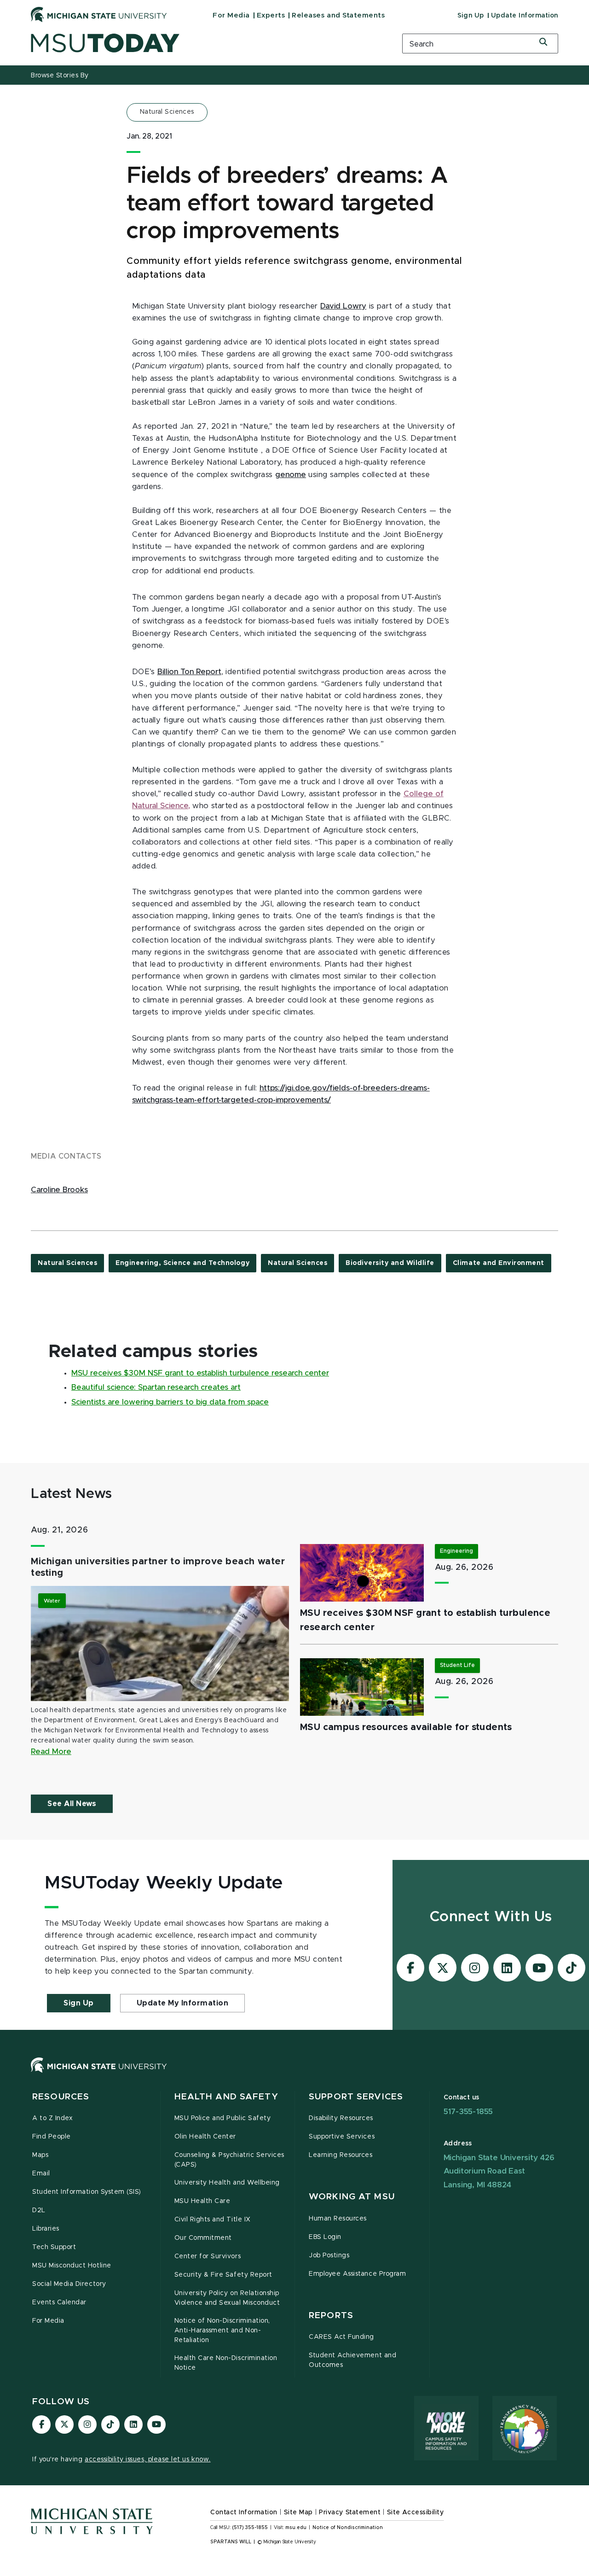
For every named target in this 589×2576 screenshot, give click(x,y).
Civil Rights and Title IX (213, 2220)
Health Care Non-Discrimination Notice (226, 2363)
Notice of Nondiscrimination (348, 2528)
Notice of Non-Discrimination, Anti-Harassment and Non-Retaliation (222, 2331)
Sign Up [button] (79, 2003)
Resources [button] (61, 2097)
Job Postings (329, 2255)
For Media (231, 15)
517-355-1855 (468, 2112)
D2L (39, 2210)
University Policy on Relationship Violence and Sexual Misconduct (227, 2298)
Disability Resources (341, 2118)
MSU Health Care (202, 2201)
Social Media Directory (69, 2284)
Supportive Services (342, 2137)
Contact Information (244, 2512)
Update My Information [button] (183, 2003)
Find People (52, 2137)
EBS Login (325, 2237)
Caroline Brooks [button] (59, 1190)
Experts (271, 15)
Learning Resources (341, 2155)
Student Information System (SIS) (87, 2192)
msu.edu (296, 2528)
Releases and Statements (338, 15)
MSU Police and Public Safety (223, 2118)
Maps (40, 2155)
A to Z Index (52, 2118)
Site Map (298, 2512)
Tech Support (54, 2247)
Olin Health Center (205, 2137)
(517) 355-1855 (250, 2528)
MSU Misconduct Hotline (72, 2266)
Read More (51, 1752)
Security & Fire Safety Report (223, 2275)
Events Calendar (59, 2302)
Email (41, 2174)
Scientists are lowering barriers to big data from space (170, 1402)
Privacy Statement (350, 2512)
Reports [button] (331, 2316)
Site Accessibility (416, 2512)
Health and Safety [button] (226, 2097)
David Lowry (343, 306)
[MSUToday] (205, 43)
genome (291, 475)
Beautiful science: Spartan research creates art (156, 1387)
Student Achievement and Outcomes (352, 2360)
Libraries (46, 2229)
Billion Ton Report (189, 672)
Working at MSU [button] (352, 2197)
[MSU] (294, 2074)
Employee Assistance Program (357, 2274)
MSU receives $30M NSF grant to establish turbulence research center (200, 1373)
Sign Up (471, 16)
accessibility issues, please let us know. (148, 2459)
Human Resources (338, 2219)
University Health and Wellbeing (227, 2183)
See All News (72, 1804)
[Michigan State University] (99, 14)
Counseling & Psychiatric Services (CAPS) (229, 2160)
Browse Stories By (60, 76)
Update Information (525, 16)
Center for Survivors (208, 2256)
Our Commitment (203, 2238)
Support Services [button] (356, 2097)
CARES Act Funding (341, 2337)
